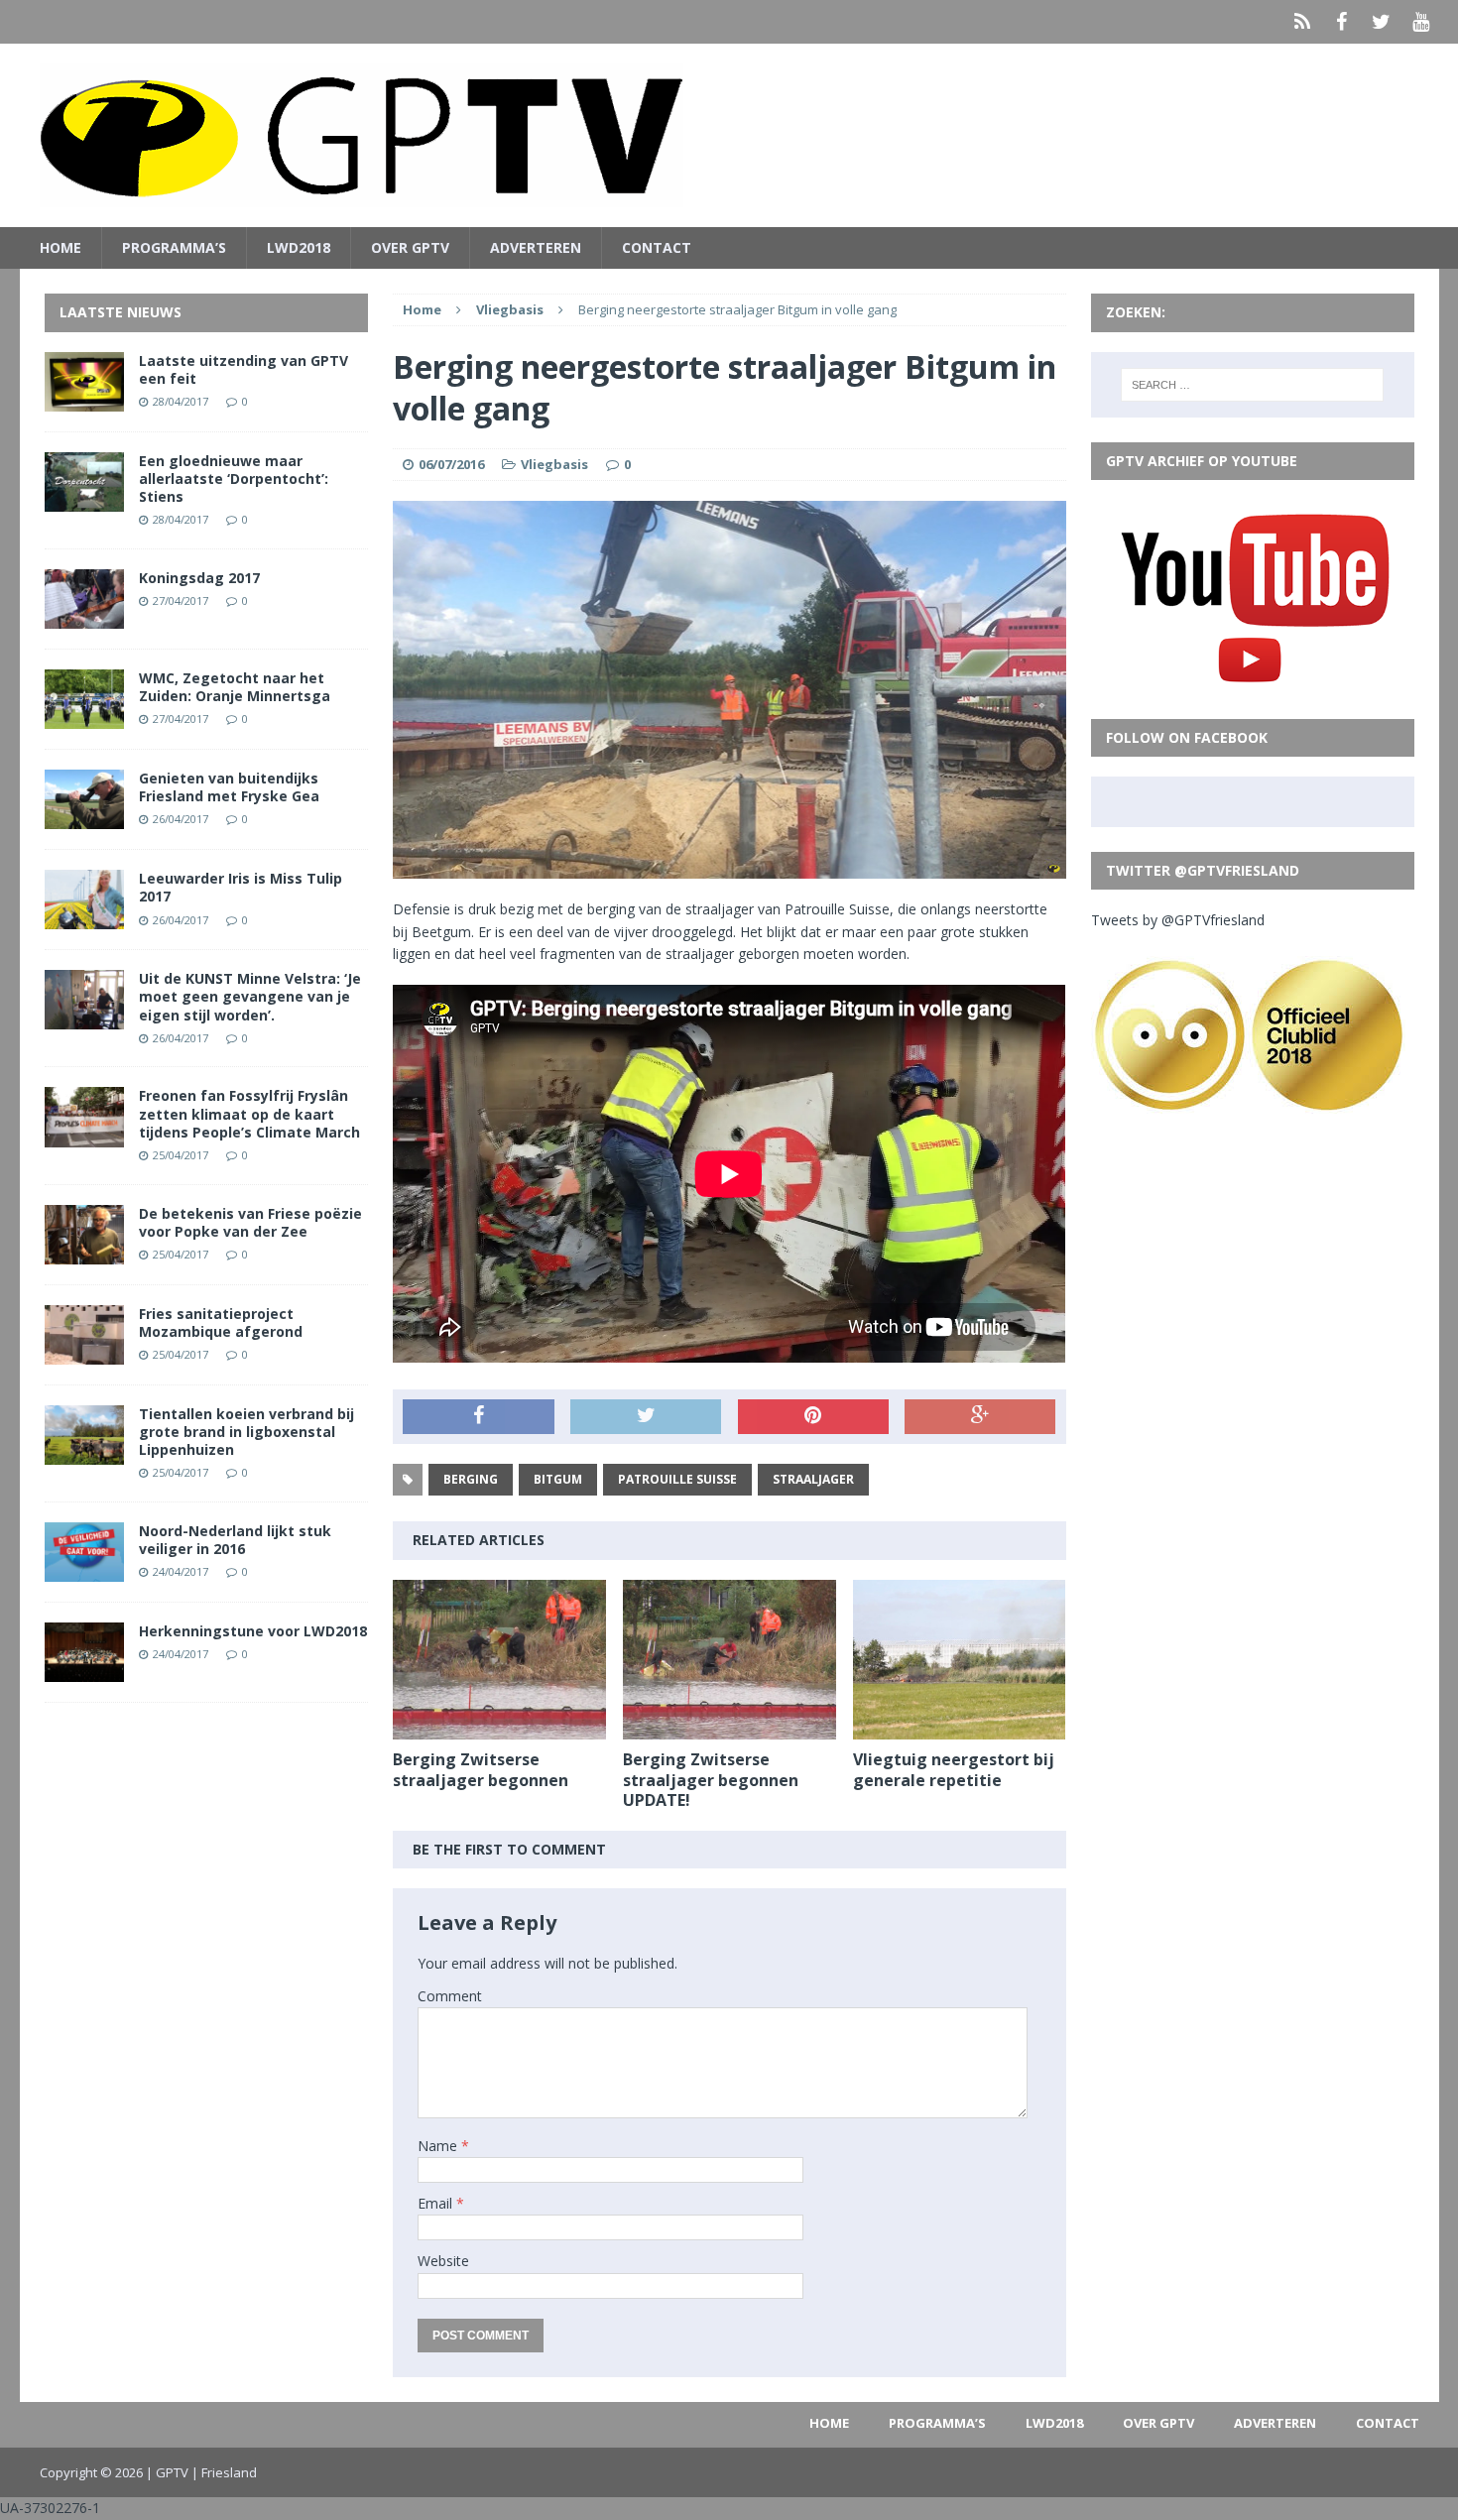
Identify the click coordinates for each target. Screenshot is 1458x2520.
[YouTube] (1421, 22)
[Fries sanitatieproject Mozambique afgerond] (84, 1352)
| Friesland (224, 2472)
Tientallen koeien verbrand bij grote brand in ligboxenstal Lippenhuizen (246, 1432)
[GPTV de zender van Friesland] (729, 135)
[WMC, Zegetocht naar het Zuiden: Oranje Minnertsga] (84, 718)
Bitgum (558, 1479)
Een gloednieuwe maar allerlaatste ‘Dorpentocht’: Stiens (234, 479)
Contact (657, 247)
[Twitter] (1382, 22)
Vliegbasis (554, 464)
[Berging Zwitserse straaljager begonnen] (499, 1727)
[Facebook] (1342, 22)
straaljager (813, 1479)
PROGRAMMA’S (174, 247)
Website (443, 2261)
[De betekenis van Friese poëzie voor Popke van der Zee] (84, 1252)
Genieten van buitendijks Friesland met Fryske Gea (229, 787)
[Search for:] (1252, 385)
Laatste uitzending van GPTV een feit (243, 369)
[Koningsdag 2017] (84, 617)
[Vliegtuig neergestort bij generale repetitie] (960, 1727)
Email (437, 2203)
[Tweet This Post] (646, 1417)
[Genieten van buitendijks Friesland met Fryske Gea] (84, 818)
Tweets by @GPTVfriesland (1178, 920)
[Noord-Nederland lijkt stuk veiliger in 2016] (84, 1570)
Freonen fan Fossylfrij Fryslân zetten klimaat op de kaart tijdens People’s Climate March (249, 1113)
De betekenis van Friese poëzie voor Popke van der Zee (250, 1222)
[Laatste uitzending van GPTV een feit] (84, 399)
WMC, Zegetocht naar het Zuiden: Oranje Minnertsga (235, 687)
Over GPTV (410, 247)
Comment (450, 1996)
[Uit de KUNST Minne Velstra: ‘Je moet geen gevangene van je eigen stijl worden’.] (84, 1018)
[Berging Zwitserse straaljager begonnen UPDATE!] (729, 1727)
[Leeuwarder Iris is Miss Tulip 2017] (84, 918)
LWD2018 (299, 247)
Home (61, 247)
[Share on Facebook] (478, 1417)
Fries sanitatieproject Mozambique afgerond (221, 1322)
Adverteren (536, 247)
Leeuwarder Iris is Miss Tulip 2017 (241, 887)
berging (471, 1479)
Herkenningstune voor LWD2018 (253, 1631)
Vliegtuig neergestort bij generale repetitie (954, 1770)
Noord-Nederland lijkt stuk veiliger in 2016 (235, 1540)
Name (439, 2146)
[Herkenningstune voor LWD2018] (84, 1671)
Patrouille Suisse (677, 1479)
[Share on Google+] (980, 1417)
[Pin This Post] (813, 1417)
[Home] (1302, 22)
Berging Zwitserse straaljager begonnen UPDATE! (711, 1780)
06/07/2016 (451, 464)
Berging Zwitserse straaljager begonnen (481, 1770)
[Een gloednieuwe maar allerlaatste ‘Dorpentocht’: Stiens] (84, 499)
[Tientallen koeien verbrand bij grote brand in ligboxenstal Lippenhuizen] (84, 1453)
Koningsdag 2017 (199, 578)
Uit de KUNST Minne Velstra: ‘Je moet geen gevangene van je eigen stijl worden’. (250, 996)
